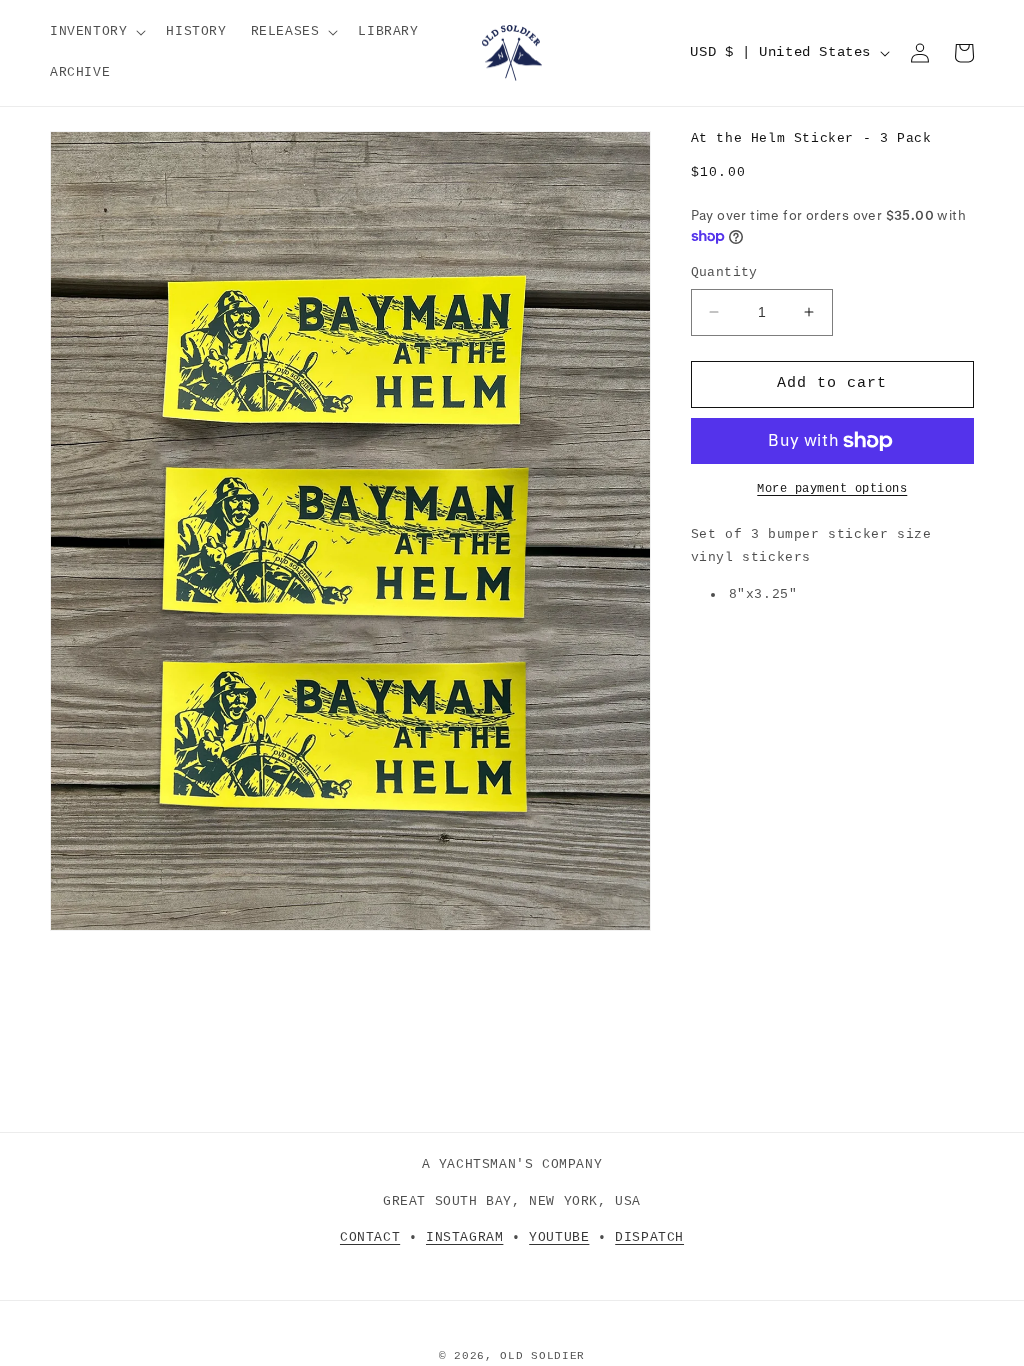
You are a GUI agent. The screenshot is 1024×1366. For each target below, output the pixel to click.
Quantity (724, 272)
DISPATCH (649, 1237)
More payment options (832, 489)
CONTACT (370, 1237)
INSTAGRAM (464, 1237)
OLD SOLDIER (542, 1356)
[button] (96, 32)
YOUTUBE (559, 1237)
